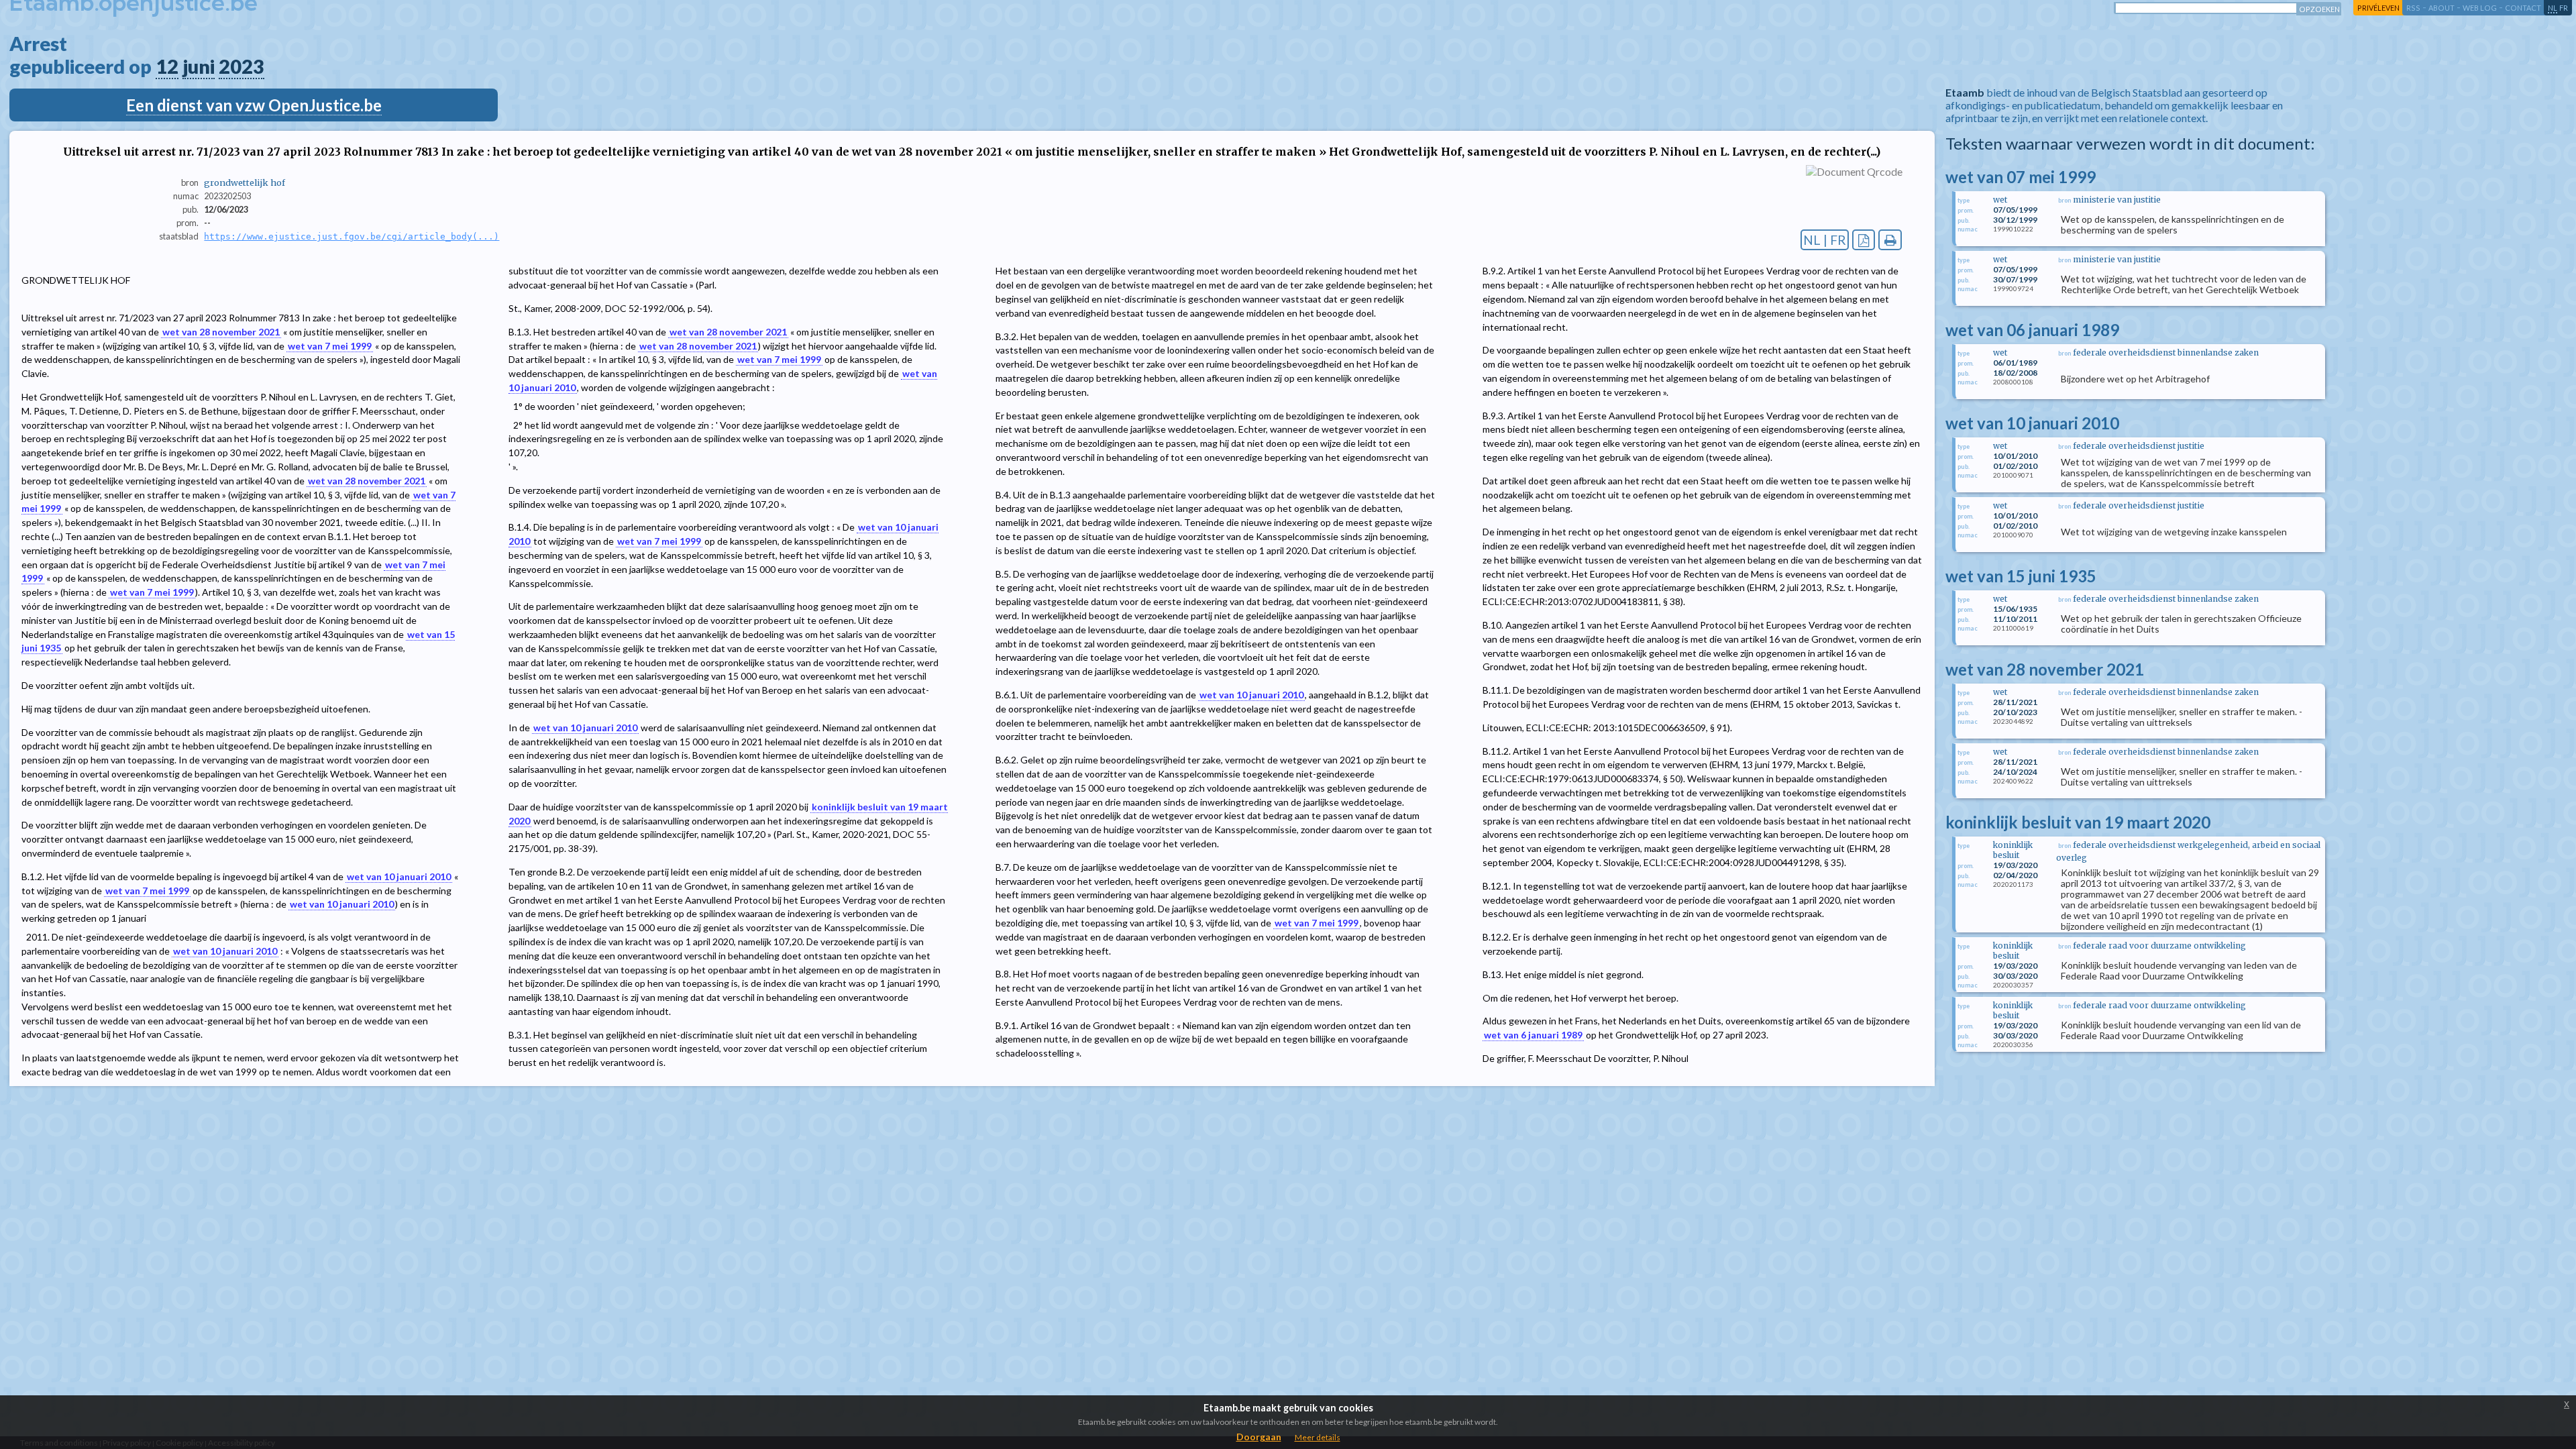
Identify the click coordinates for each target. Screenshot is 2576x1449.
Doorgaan (1259, 1437)
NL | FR (1825, 240)
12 (167, 66)
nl (2553, 8)
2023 (241, 66)
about (2441, 8)
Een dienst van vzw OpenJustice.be (254, 105)
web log (2480, 8)
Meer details (1318, 1437)
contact (2523, 8)
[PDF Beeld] (1864, 240)
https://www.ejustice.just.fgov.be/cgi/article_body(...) (352, 236)
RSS (2413, 8)
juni (199, 66)
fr (2564, 8)
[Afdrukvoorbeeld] (1890, 240)
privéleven (2378, 8)
